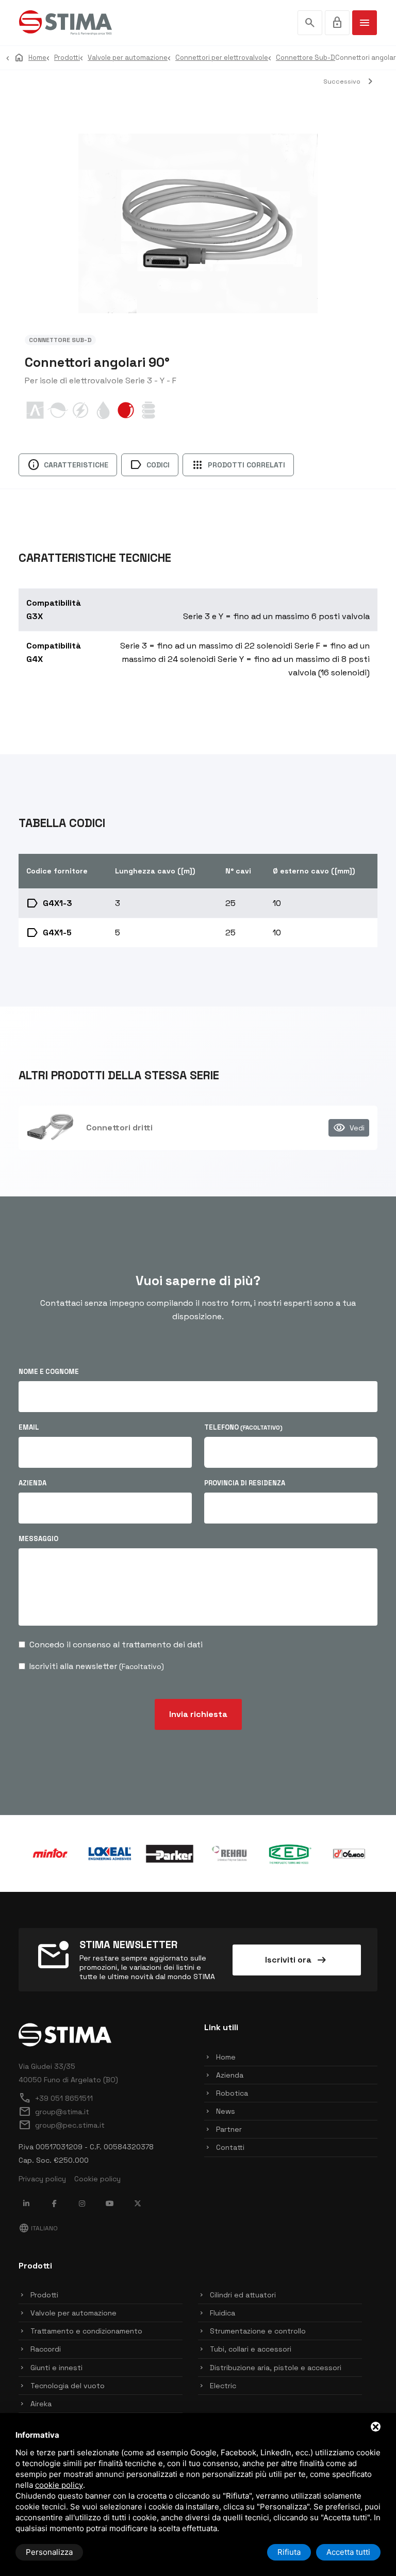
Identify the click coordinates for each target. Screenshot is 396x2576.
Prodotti (44, 2295)
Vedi (349, 1128)
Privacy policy (42, 2179)
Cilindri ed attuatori (243, 2295)
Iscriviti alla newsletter (97, 1666)
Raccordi (46, 2349)
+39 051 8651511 (56, 2098)
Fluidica (222, 2313)
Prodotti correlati (238, 465)
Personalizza (49, 2552)
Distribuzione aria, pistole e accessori (276, 2368)
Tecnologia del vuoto (68, 2386)
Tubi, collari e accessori (251, 2349)
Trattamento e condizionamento (86, 2331)
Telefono (243, 1427)
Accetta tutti (348, 2552)
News (226, 2111)
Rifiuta (289, 2552)
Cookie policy (97, 2179)
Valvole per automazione (73, 2313)
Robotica (232, 2093)
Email (29, 1427)
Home (226, 2057)
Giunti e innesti (56, 2368)
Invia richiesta (198, 1714)
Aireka (41, 2404)
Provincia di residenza (245, 1483)
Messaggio (38, 1539)
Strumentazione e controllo (258, 2331)
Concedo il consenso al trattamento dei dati (116, 1645)
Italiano (38, 2228)
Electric (223, 2386)
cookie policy (59, 2485)
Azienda (32, 1483)
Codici (150, 465)
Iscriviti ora (296, 1960)
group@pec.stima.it (62, 2125)
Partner (229, 2129)
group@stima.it (54, 2112)
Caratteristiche (68, 465)
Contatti (230, 2147)
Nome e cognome (49, 1372)
